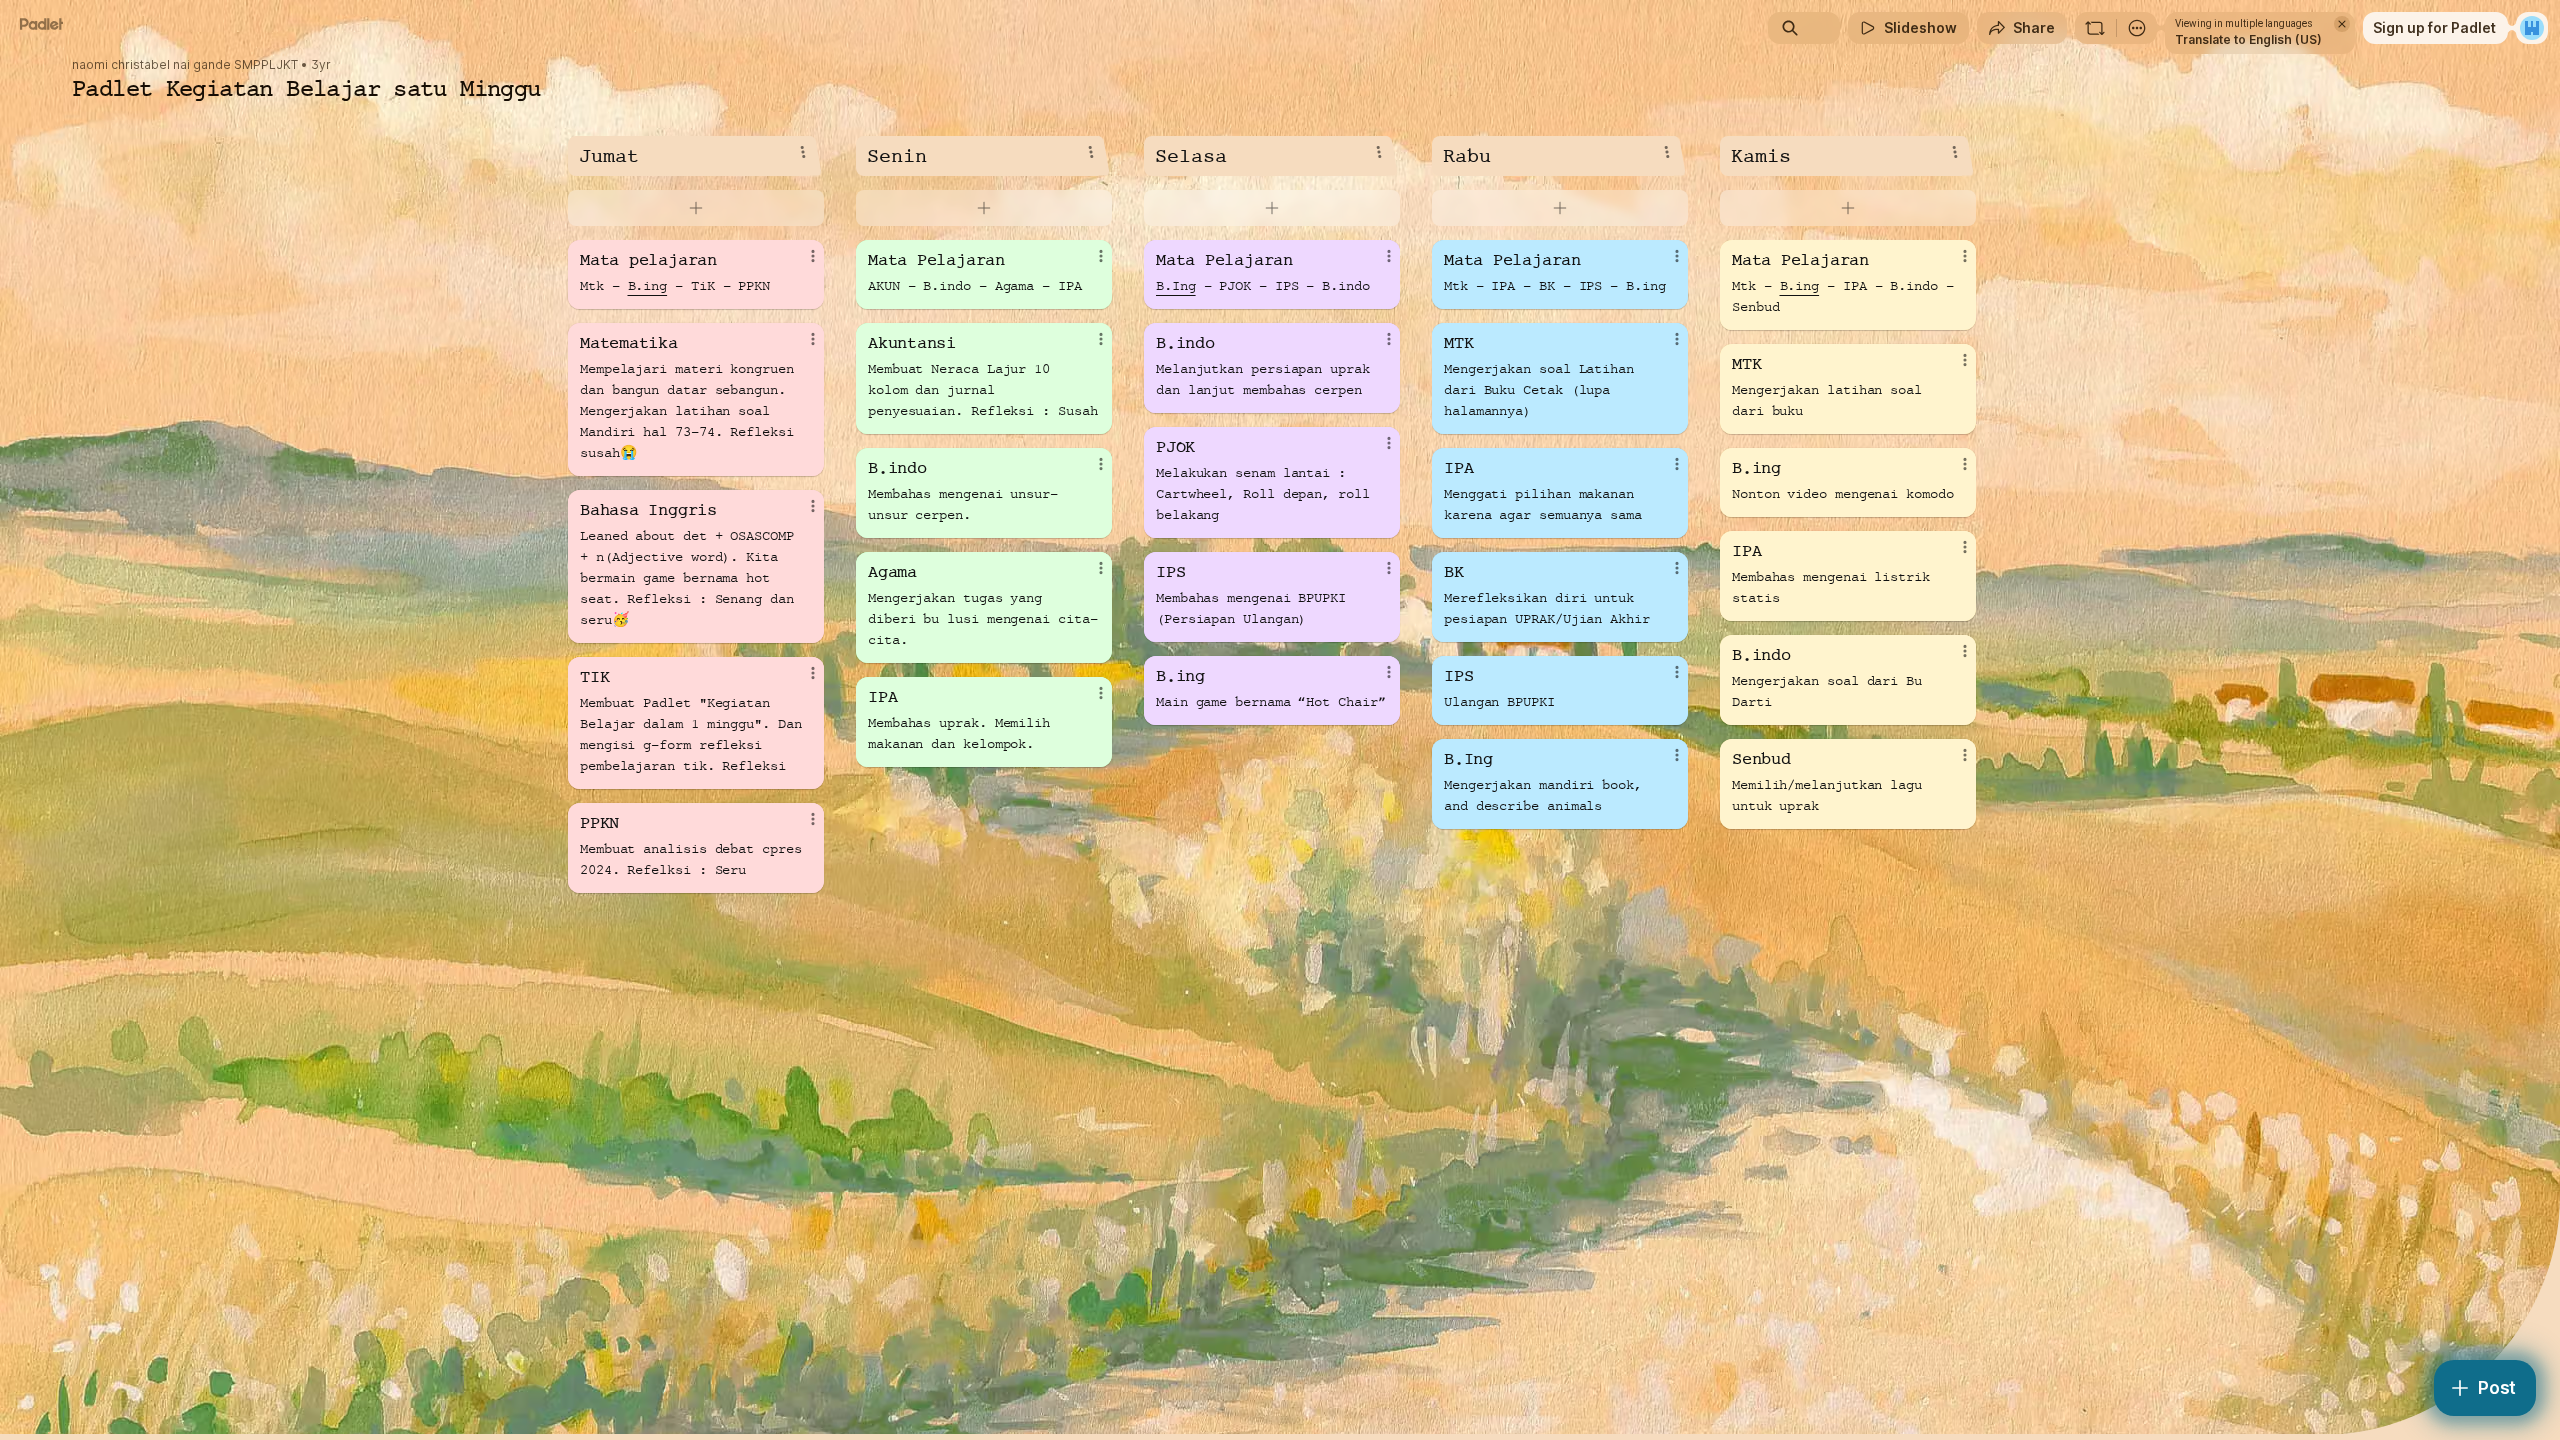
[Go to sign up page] (2532, 28)
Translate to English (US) (2248, 39)
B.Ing (1176, 286)
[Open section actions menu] (803, 152)
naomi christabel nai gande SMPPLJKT (185, 65)
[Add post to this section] (696, 208)
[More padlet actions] (2137, 28)
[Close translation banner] (2342, 24)
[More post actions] (813, 256)
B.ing (648, 286)
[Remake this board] (2095, 28)
